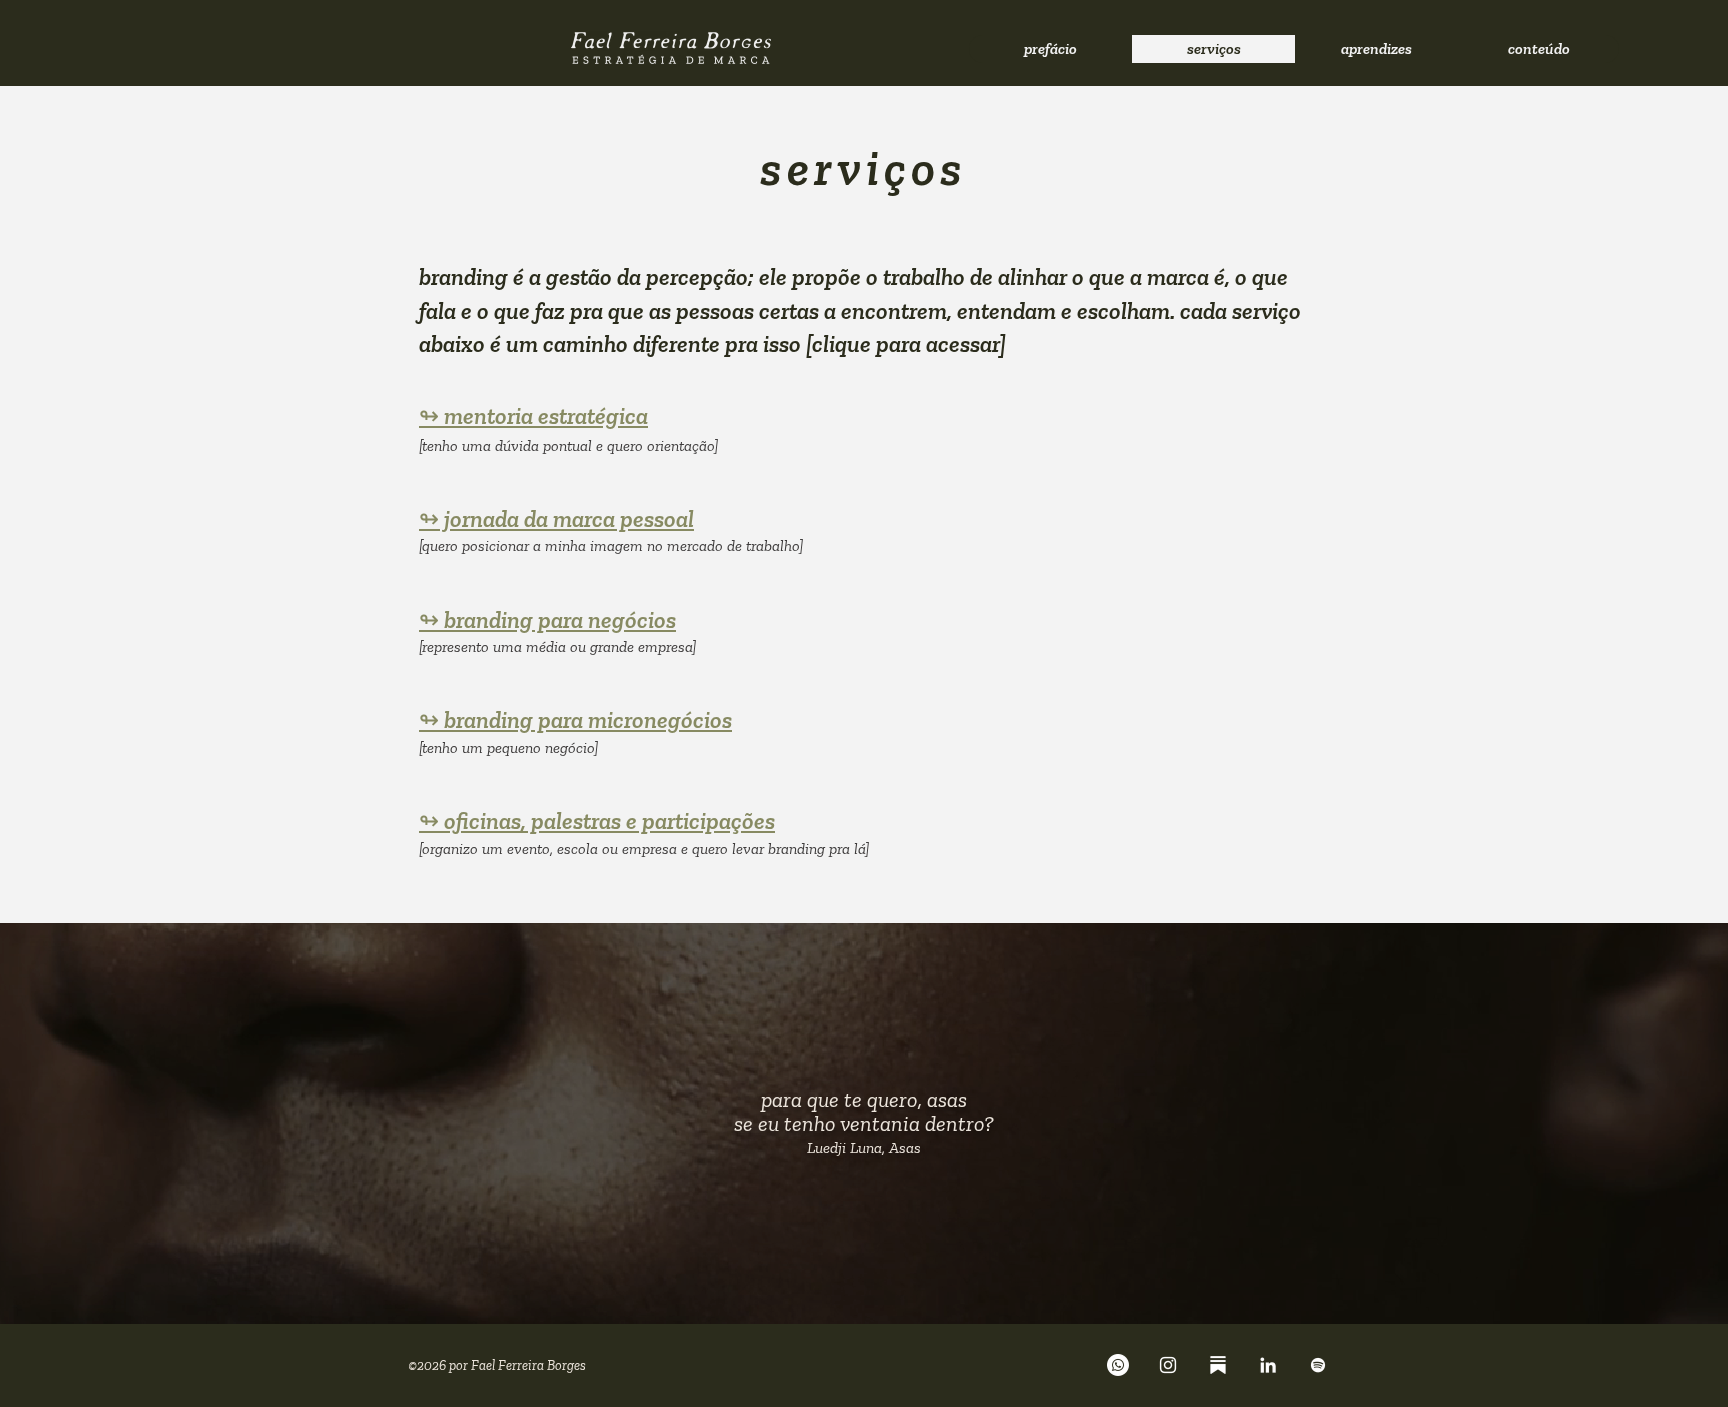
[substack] (1218, 1365)
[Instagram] (1168, 1365)
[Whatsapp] (1118, 1365)
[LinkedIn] (1268, 1365)
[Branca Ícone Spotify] (1318, 1365)
